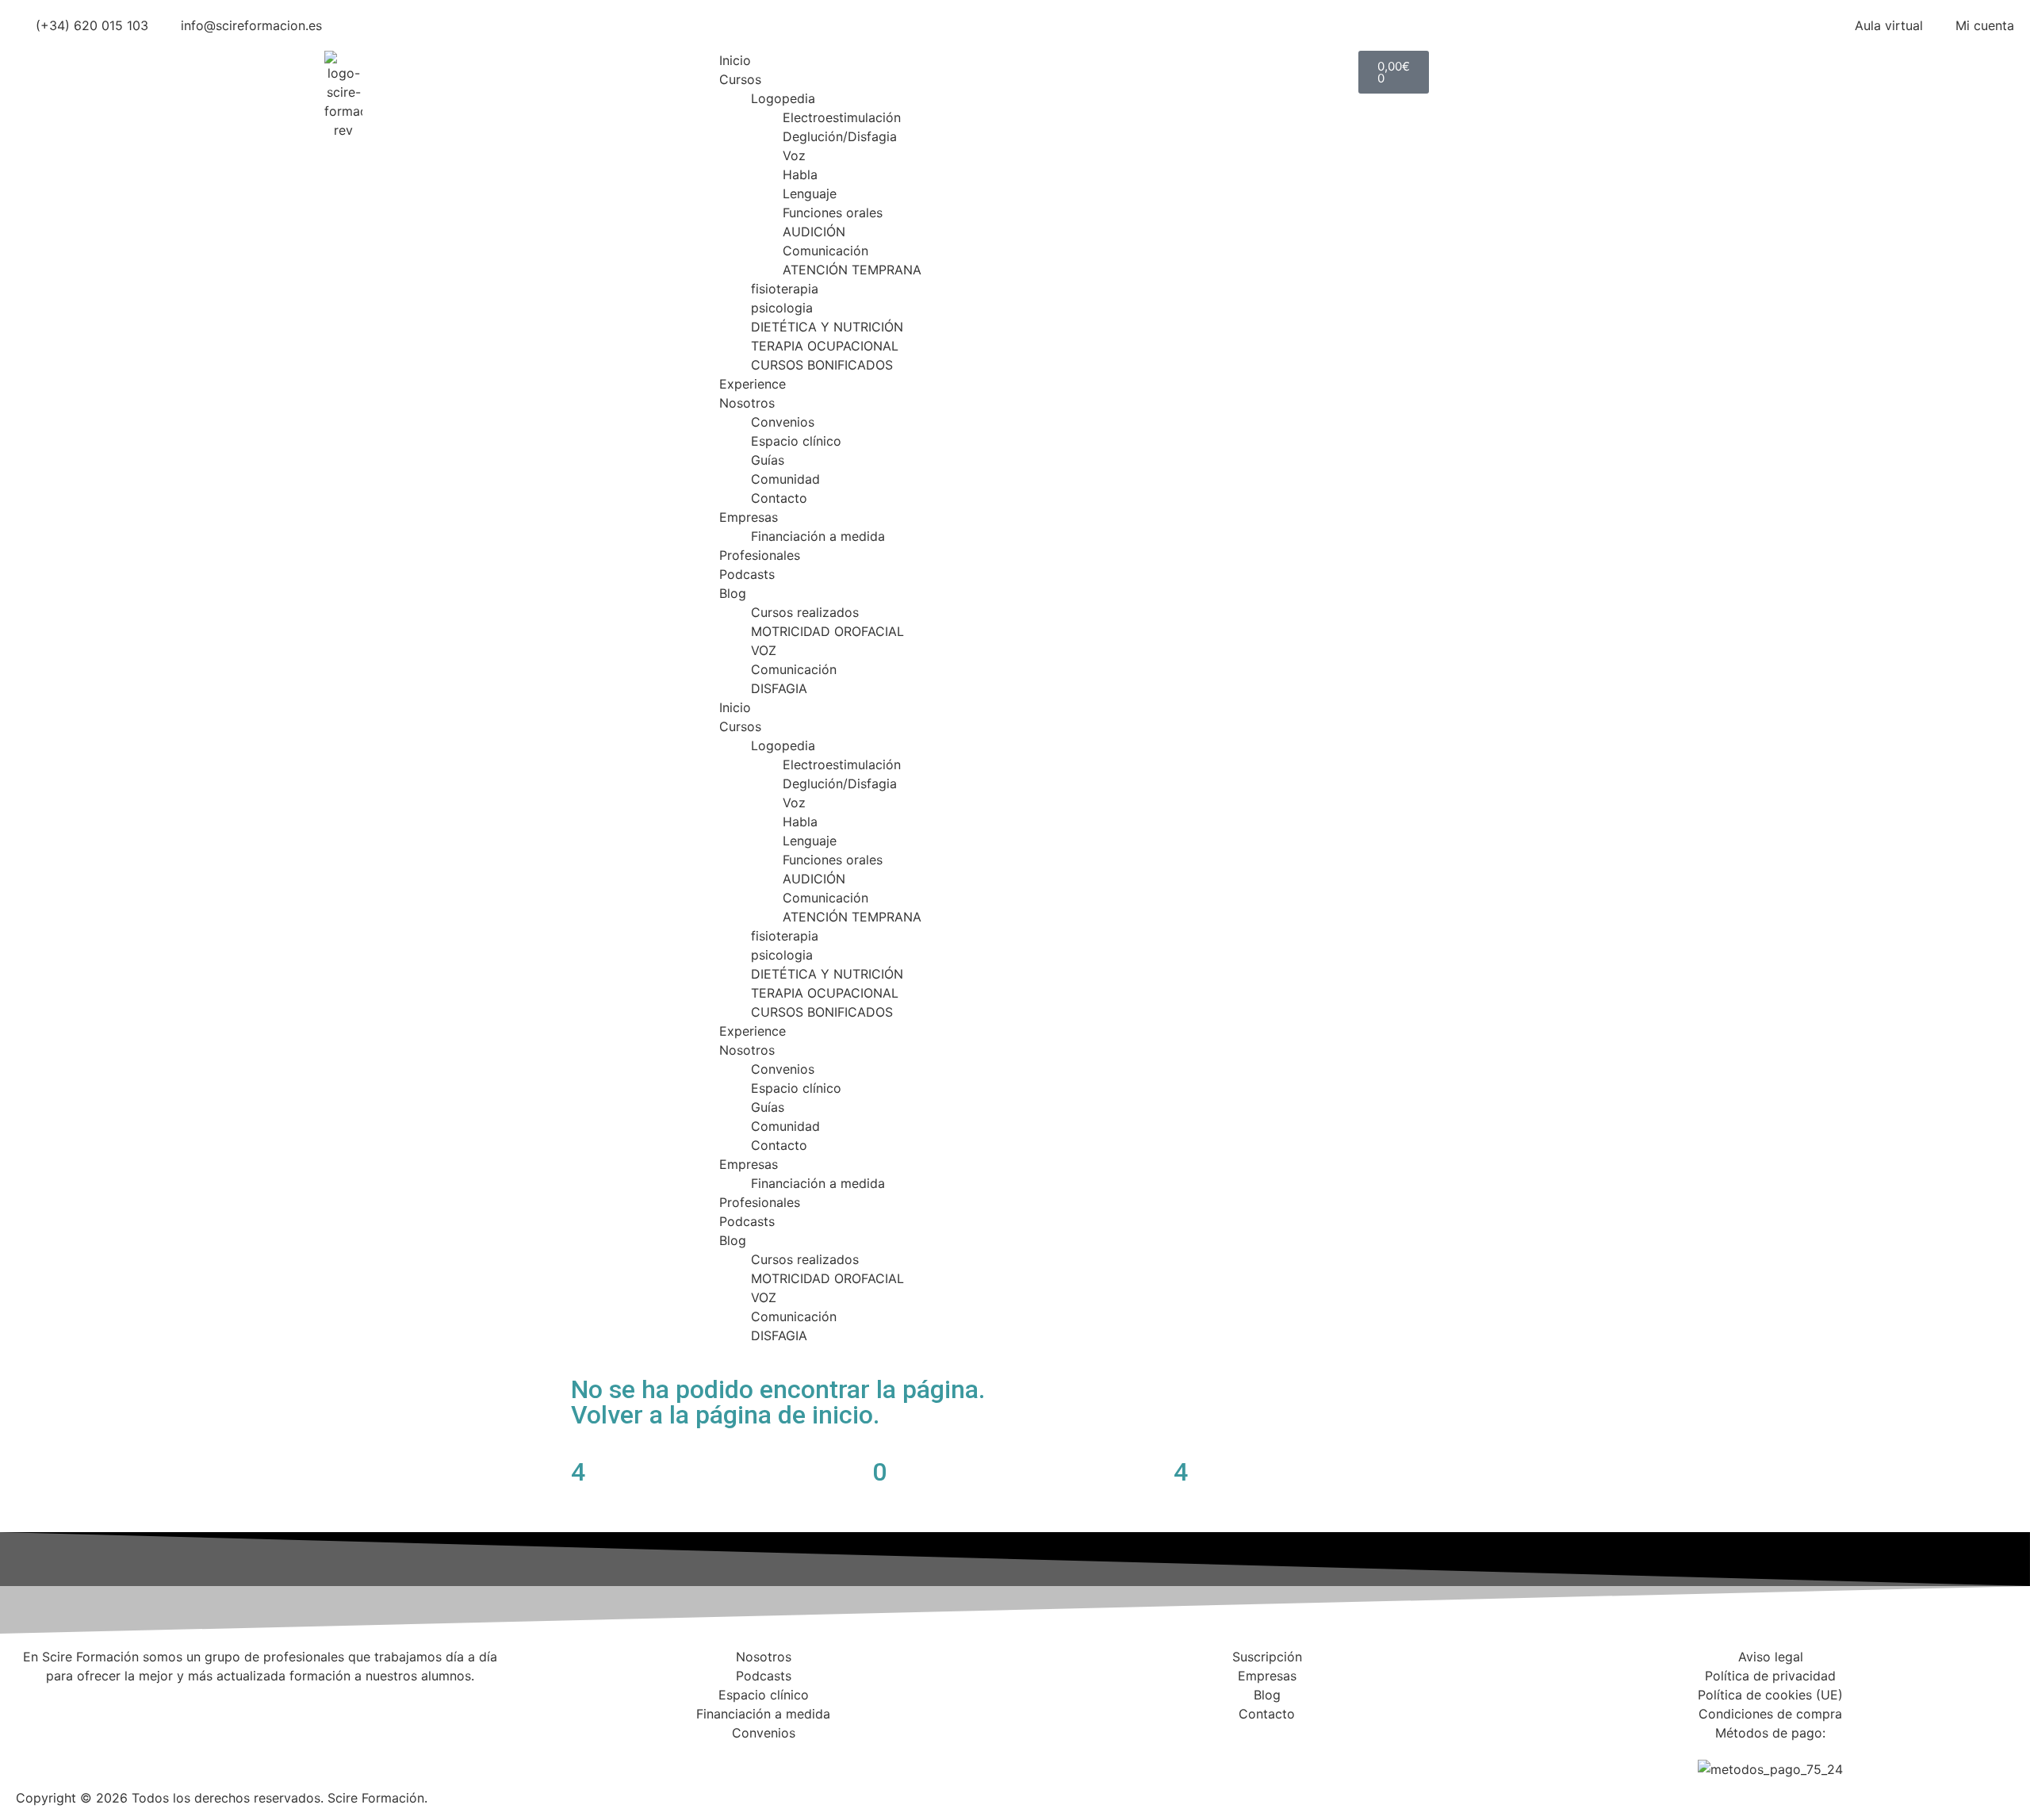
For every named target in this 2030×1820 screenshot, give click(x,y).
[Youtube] (1166, 1759)
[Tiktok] (1209, 1759)
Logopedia (783, 98)
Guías (768, 460)
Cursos (740, 79)
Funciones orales (833, 213)
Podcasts (747, 574)
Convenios (783, 422)
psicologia (782, 308)
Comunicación (825, 251)
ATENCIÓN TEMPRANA (852, 270)
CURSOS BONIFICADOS (822, 365)
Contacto (779, 498)
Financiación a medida (818, 536)
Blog (733, 593)
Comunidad (785, 479)
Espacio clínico (796, 441)
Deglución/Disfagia (840, 136)
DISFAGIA (779, 688)
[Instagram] (1078, 1759)
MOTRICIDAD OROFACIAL (827, 631)
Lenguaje (810, 193)
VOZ (764, 650)
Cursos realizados (805, 612)
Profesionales (760, 555)
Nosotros (747, 403)
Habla (800, 174)
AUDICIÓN (814, 232)
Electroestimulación (842, 117)
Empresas (749, 517)
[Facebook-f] (1035, 1759)
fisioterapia (785, 289)
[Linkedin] (1122, 1759)
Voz (794, 155)
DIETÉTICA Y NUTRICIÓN (827, 327)
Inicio (735, 60)
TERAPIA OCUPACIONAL (825, 346)
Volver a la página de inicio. (725, 1415)
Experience (753, 384)
